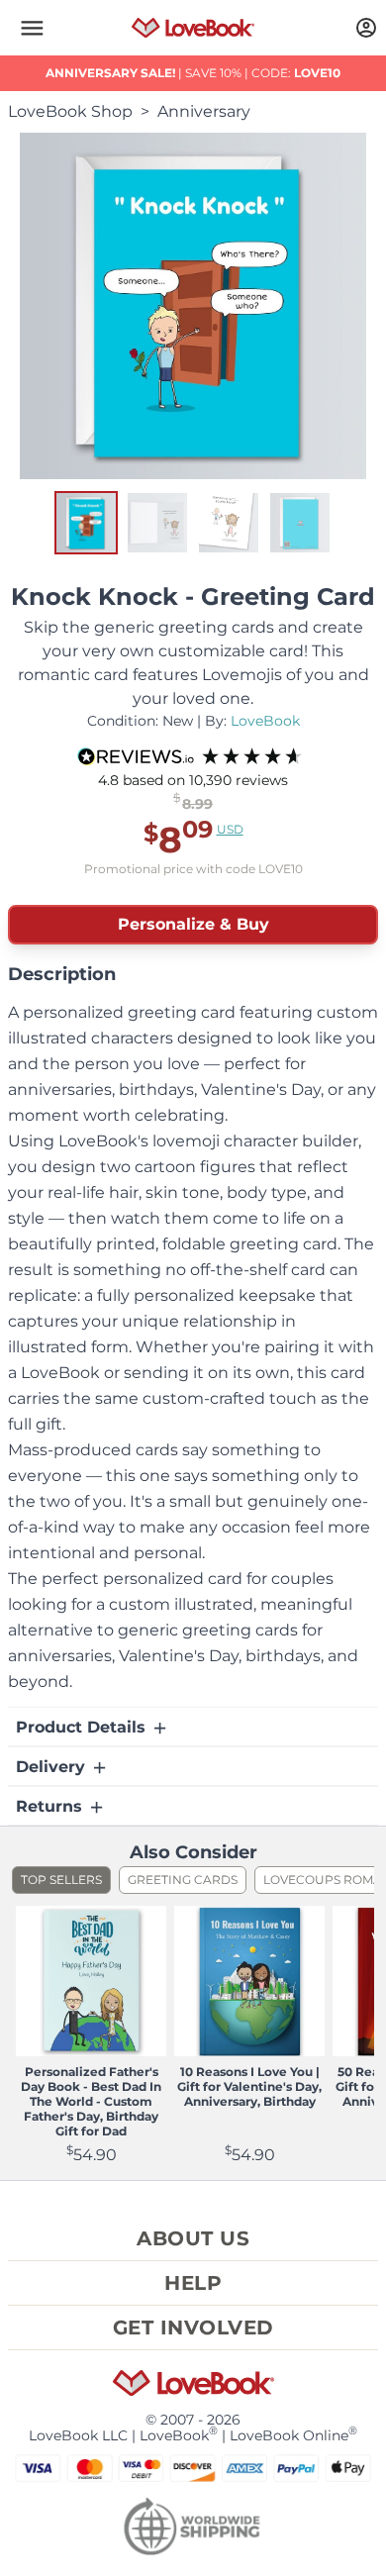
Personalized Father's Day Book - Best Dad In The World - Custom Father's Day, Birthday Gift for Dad (91, 2101)
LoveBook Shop (70, 111)
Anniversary (204, 111)
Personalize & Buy (193, 924)
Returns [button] (51, 1806)
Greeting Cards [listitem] (183, 1880)
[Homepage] (193, 28)
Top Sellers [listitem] (61, 1880)
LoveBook (265, 721)
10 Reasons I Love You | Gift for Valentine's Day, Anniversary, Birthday (249, 2086)
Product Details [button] (83, 1727)
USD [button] (230, 829)
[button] (32, 28)
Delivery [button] (53, 1767)
